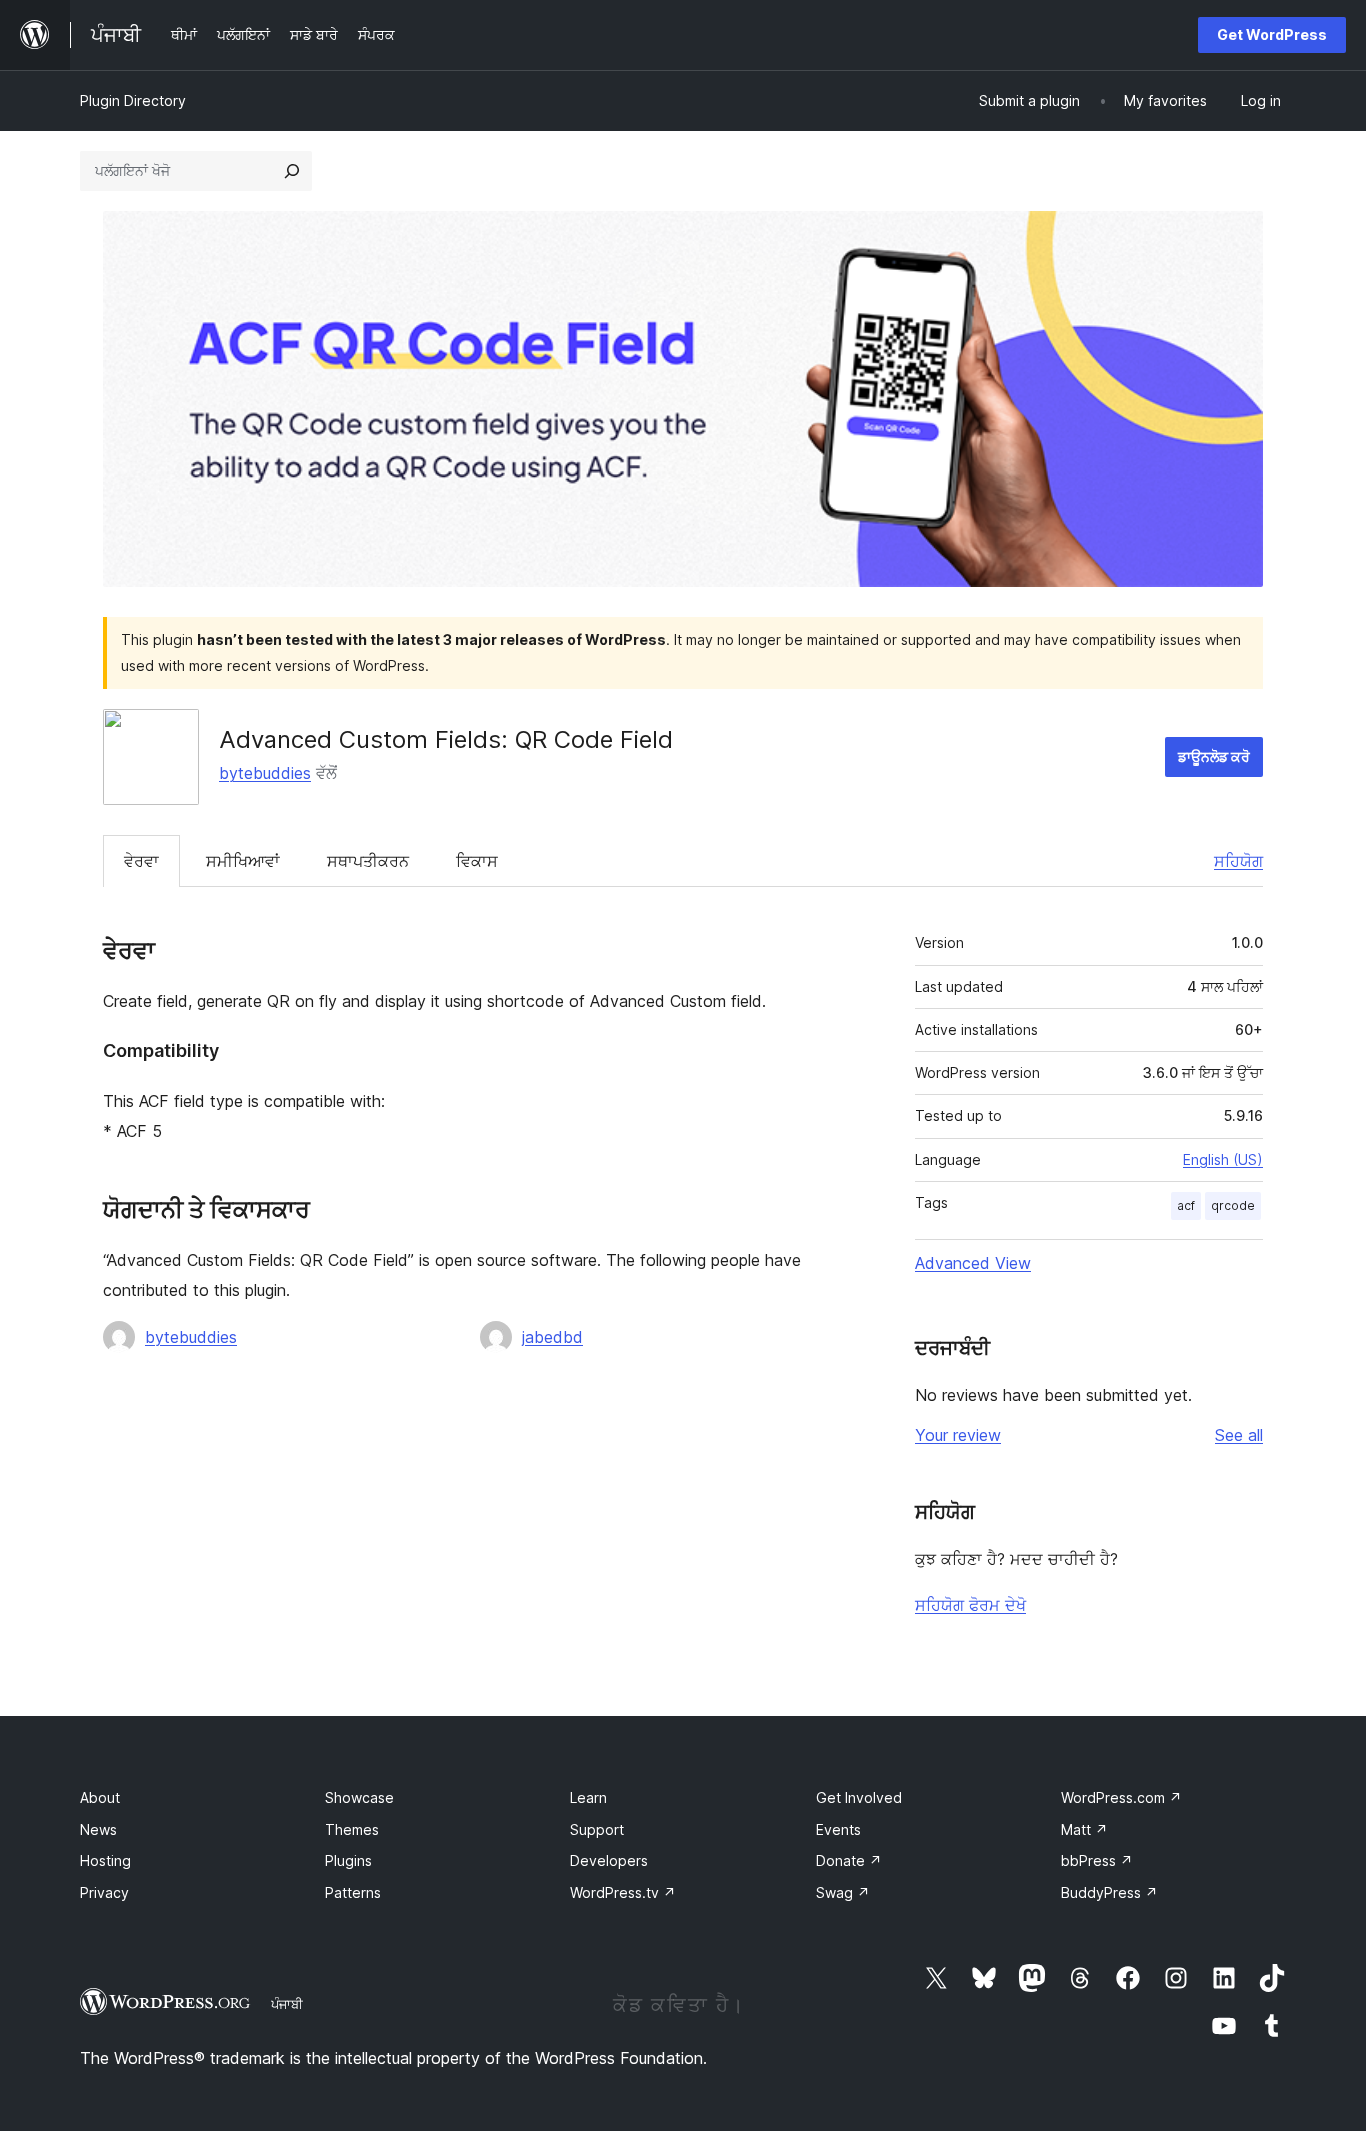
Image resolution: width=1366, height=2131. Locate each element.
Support (597, 1829)
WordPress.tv (623, 1892)
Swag (843, 1892)
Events (838, 1829)
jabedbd (552, 1337)
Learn (588, 1797)
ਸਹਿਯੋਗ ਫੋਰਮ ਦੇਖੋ (970, 1605)
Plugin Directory (133, 100)
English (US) (1223, 1159)
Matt (1084, 1829)
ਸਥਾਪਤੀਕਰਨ (368, 861)
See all (1239, 1435)
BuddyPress (1109, 1892)
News (98, 1829)
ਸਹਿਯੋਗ (1238, 861)
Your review (958, 1435)
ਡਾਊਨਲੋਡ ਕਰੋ (1214, 756)
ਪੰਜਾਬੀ (287, 2004)
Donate (849, 1860)
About (100, 1797)
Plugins (348, 1860)
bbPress (1097, 1860)
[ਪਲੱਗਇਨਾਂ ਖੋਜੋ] (292, 171)
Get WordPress (1272, 34)
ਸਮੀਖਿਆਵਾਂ (243, 861)
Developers (609, 1860)
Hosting (105, 1860)
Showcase (359, 1797)
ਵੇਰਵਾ (141, 861)
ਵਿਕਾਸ (477, 861)
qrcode (1233, 1205)
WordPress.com (1121, 1797)
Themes (352, 1829)
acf (1186, 1205)
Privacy (104, 1892)
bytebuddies (265, 773)
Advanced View (973, 1263)
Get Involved (859, 1797)
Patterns (353, 1892)
